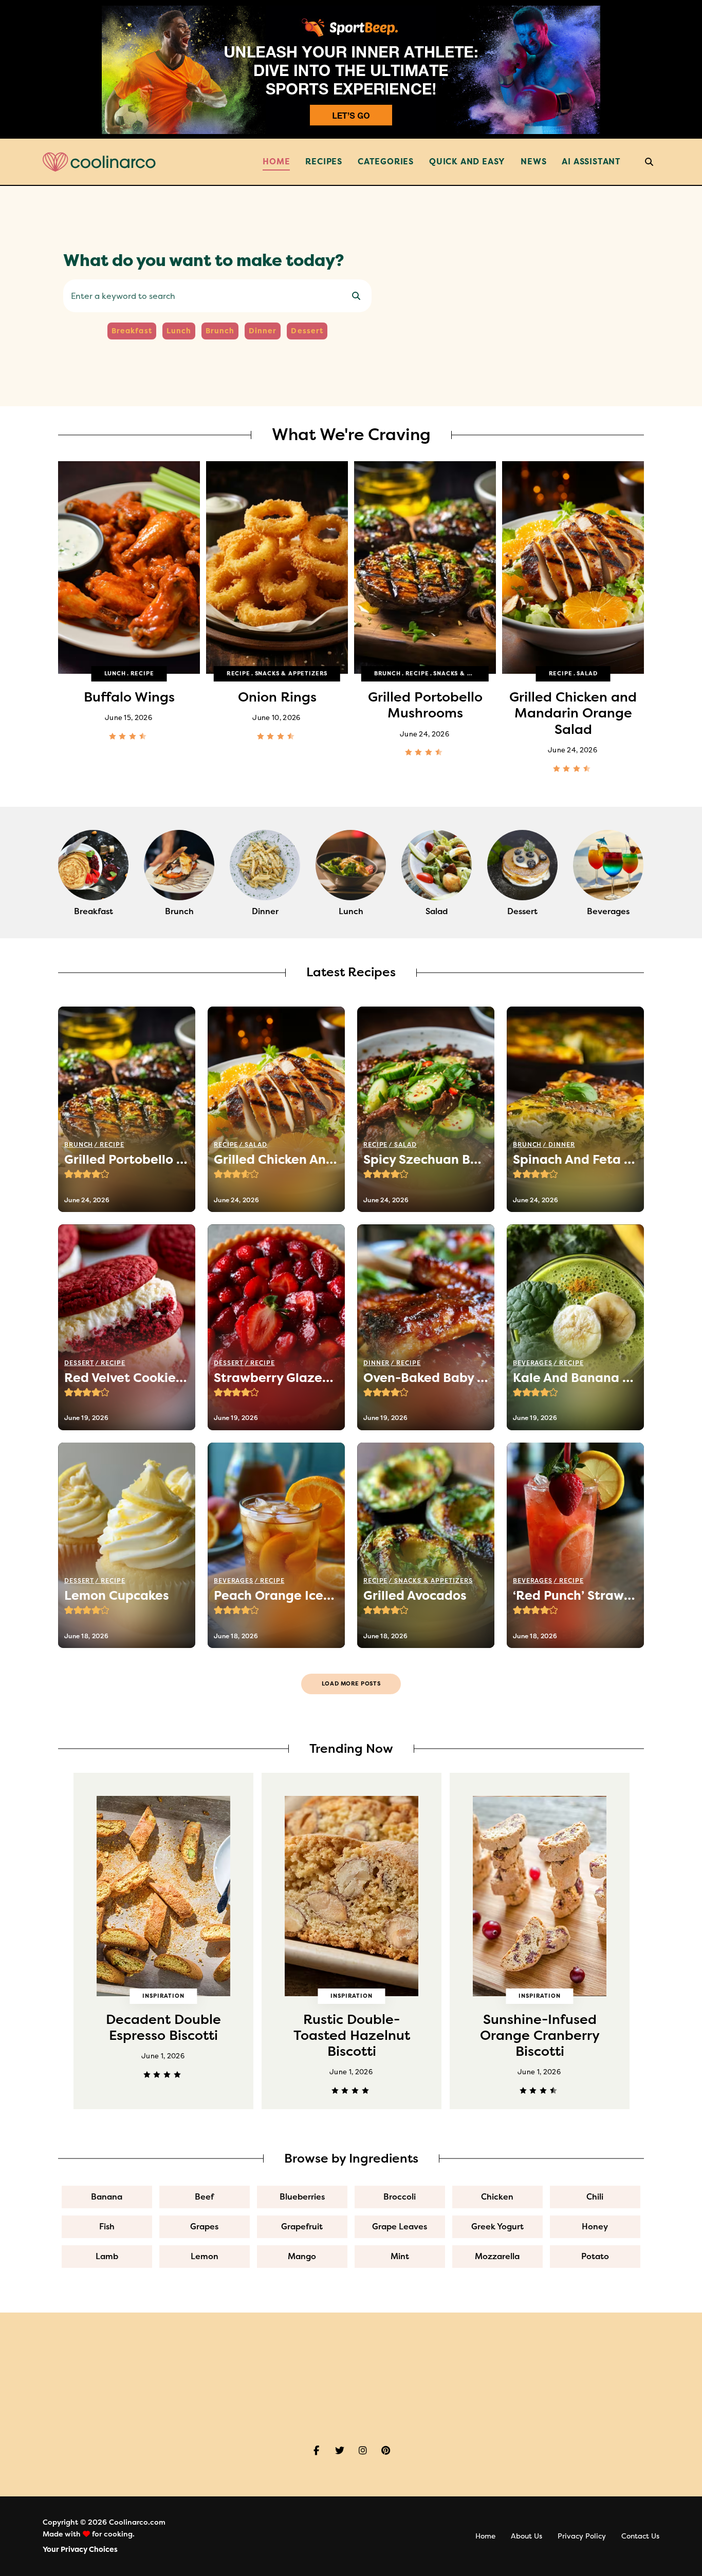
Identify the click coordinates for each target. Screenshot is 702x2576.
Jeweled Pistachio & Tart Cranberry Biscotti (540, 2035)
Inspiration (163, 1996)
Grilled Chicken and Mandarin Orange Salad (425, 713)
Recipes (324, 162)
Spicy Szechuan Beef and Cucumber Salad (426, 1160)
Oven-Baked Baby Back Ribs (573, 705)
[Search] (356, 296)
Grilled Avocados (415, 1596)
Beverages (533, 1363)
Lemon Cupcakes (117, 1596)
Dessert (307, 331)
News (533, 162)
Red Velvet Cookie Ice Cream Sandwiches (127, 1378)
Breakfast (132, 331)
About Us (526, 2536)
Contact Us (640, 2536)
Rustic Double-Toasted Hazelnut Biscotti (164, 2035)
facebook (316, 2451)
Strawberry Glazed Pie (276, 1378)
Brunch (220, 331)
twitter (339, 2451)
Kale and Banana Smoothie (575, 1378)
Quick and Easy (467, 162)
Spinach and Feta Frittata (575, 1160)
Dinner (263, 331)
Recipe (90, 674)
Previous (58, 573)
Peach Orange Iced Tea (276, 1596)
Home (276, 162)
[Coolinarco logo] (99, 162)
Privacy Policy (582, 2536)
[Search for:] (217, 297)
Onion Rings (129, 697)
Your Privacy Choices (80, 2550)
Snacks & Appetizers (143, 674)
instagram (363, 2451)
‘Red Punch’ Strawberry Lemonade (575, 1596)
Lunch (179, 331)
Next (644, 573)
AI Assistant (591, 162)
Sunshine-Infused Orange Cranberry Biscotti (352, 2035)
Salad (439, 674)
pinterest (386, 2451)
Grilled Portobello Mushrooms (277, 705)
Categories (386, 162)
